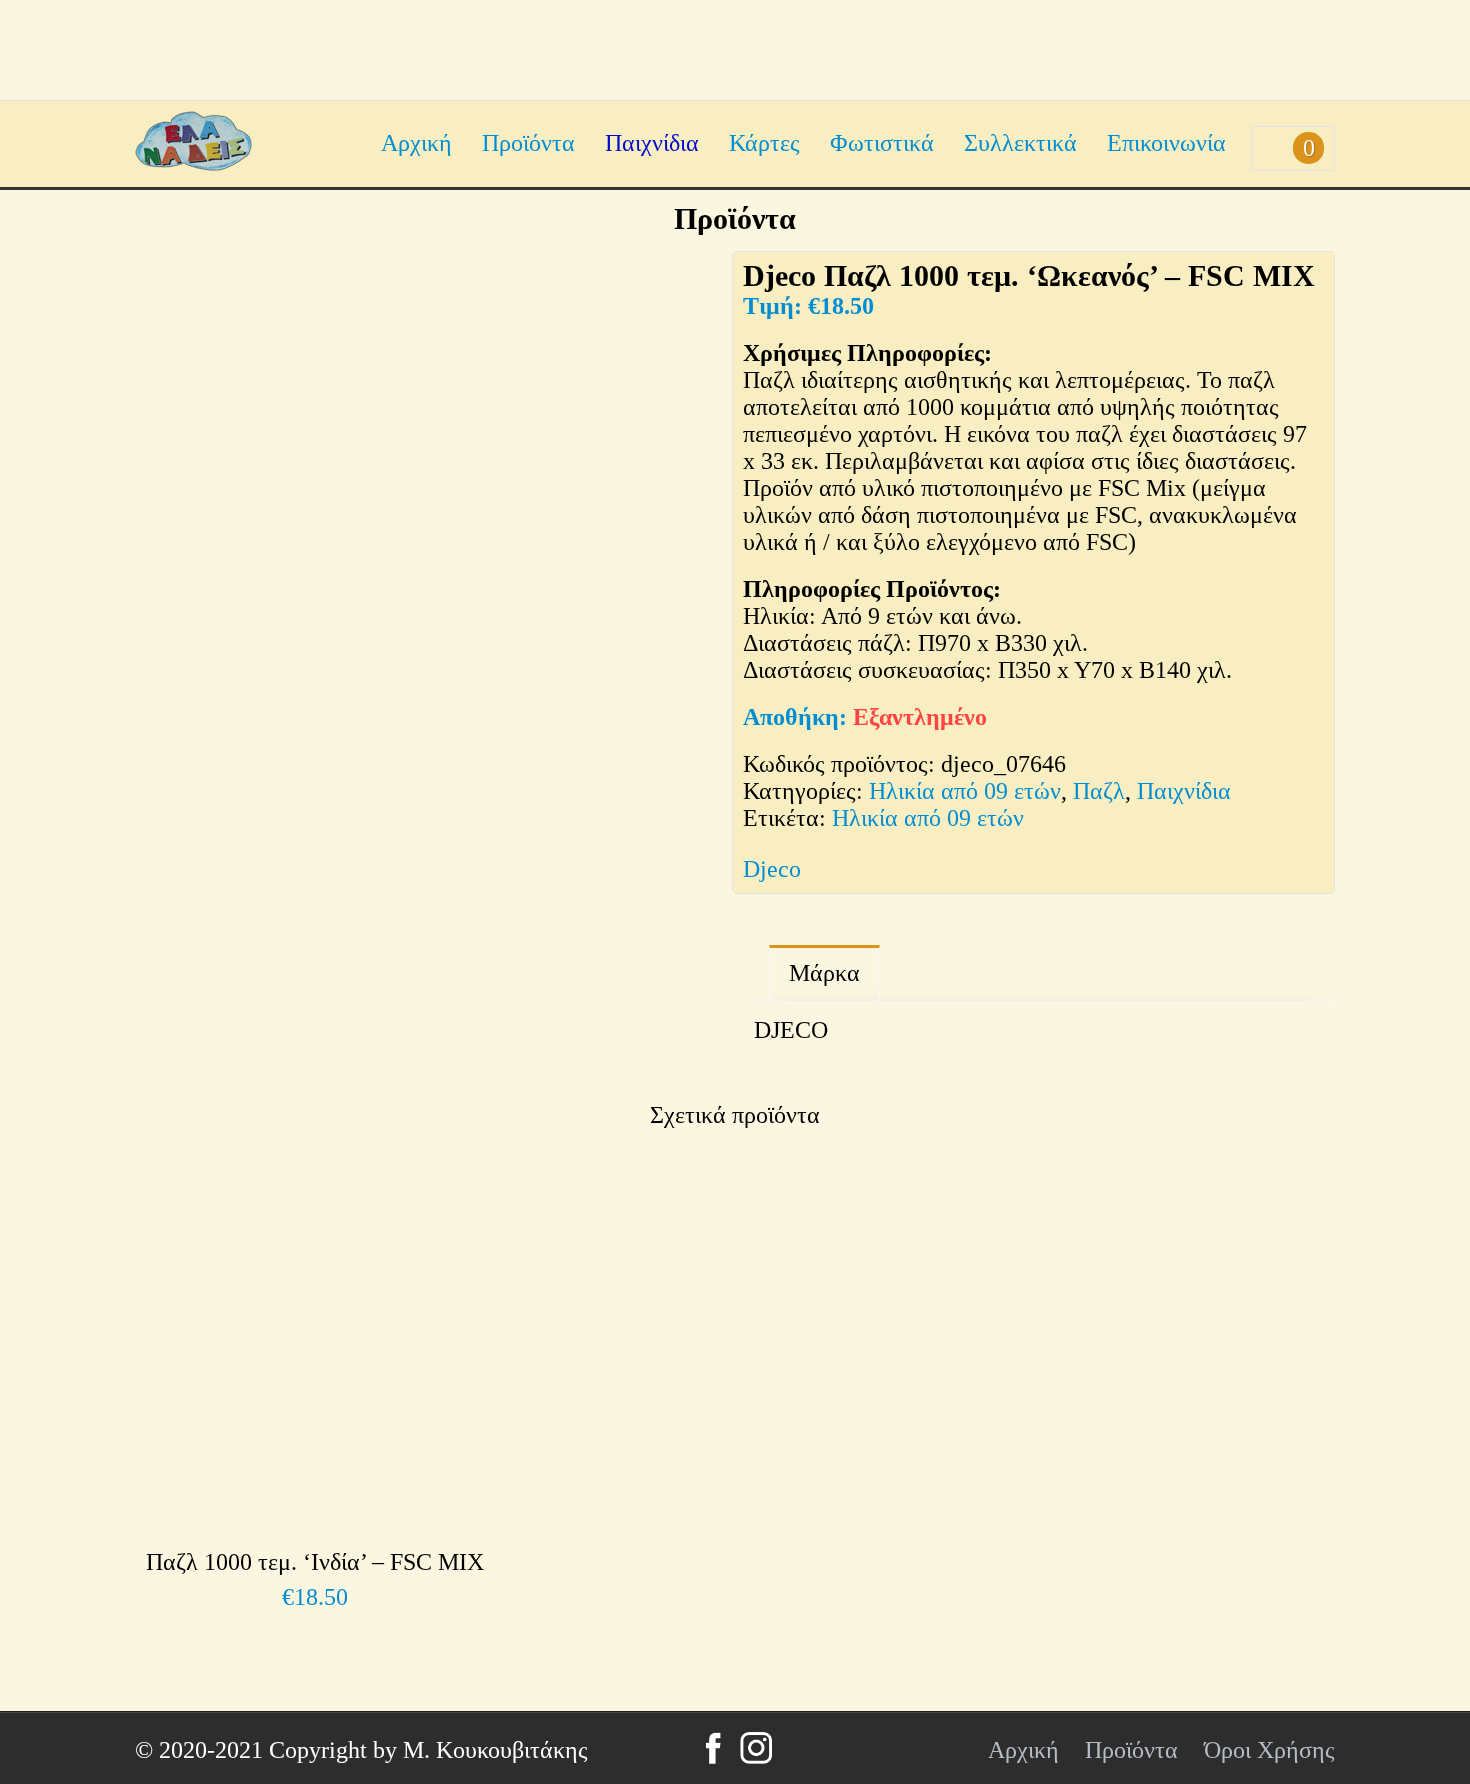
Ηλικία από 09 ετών (965, 791)
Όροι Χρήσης (1269, 1750)
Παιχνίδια (652, 143)
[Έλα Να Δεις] (193, 163)
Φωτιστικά (882, 143)
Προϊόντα (528, 143)
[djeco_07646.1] (405, 962)
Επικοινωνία (1166, 143)
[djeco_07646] (425, 541)
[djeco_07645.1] (585, 962)
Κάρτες (764, 143)
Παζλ (1099, 791)
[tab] (824, 973)
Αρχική (416, 143)
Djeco (772, 869)
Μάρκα (824, 973)
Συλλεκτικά (1020, 143)
